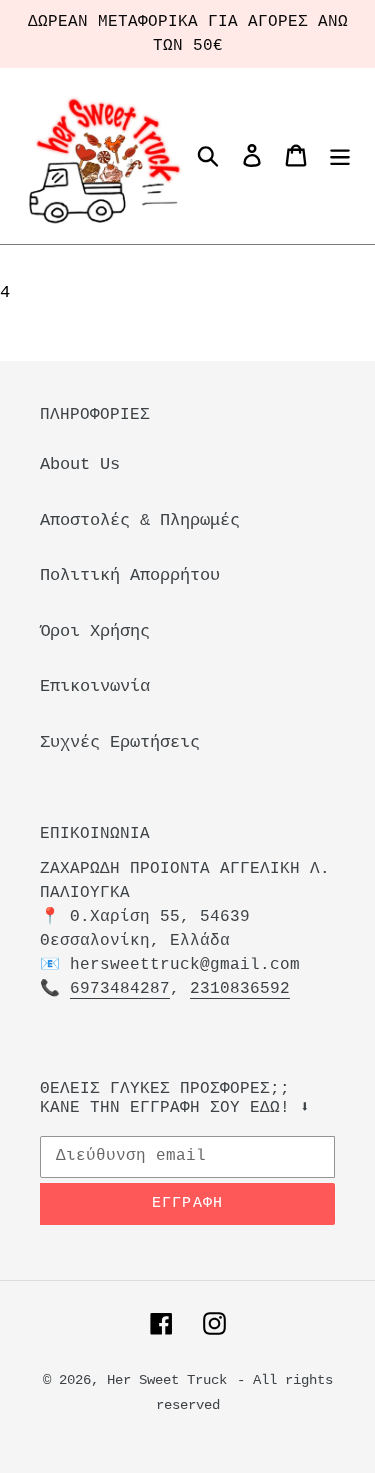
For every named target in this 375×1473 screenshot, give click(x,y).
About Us (80, 464)
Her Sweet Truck (167, 1380)
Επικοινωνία (95, 686)
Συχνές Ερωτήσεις (120, 742)
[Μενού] (340, 156)
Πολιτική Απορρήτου (130, 575)
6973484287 (120, 989)
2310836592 (240, 989)
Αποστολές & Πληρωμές (140, 520)
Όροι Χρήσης (95, 631)
